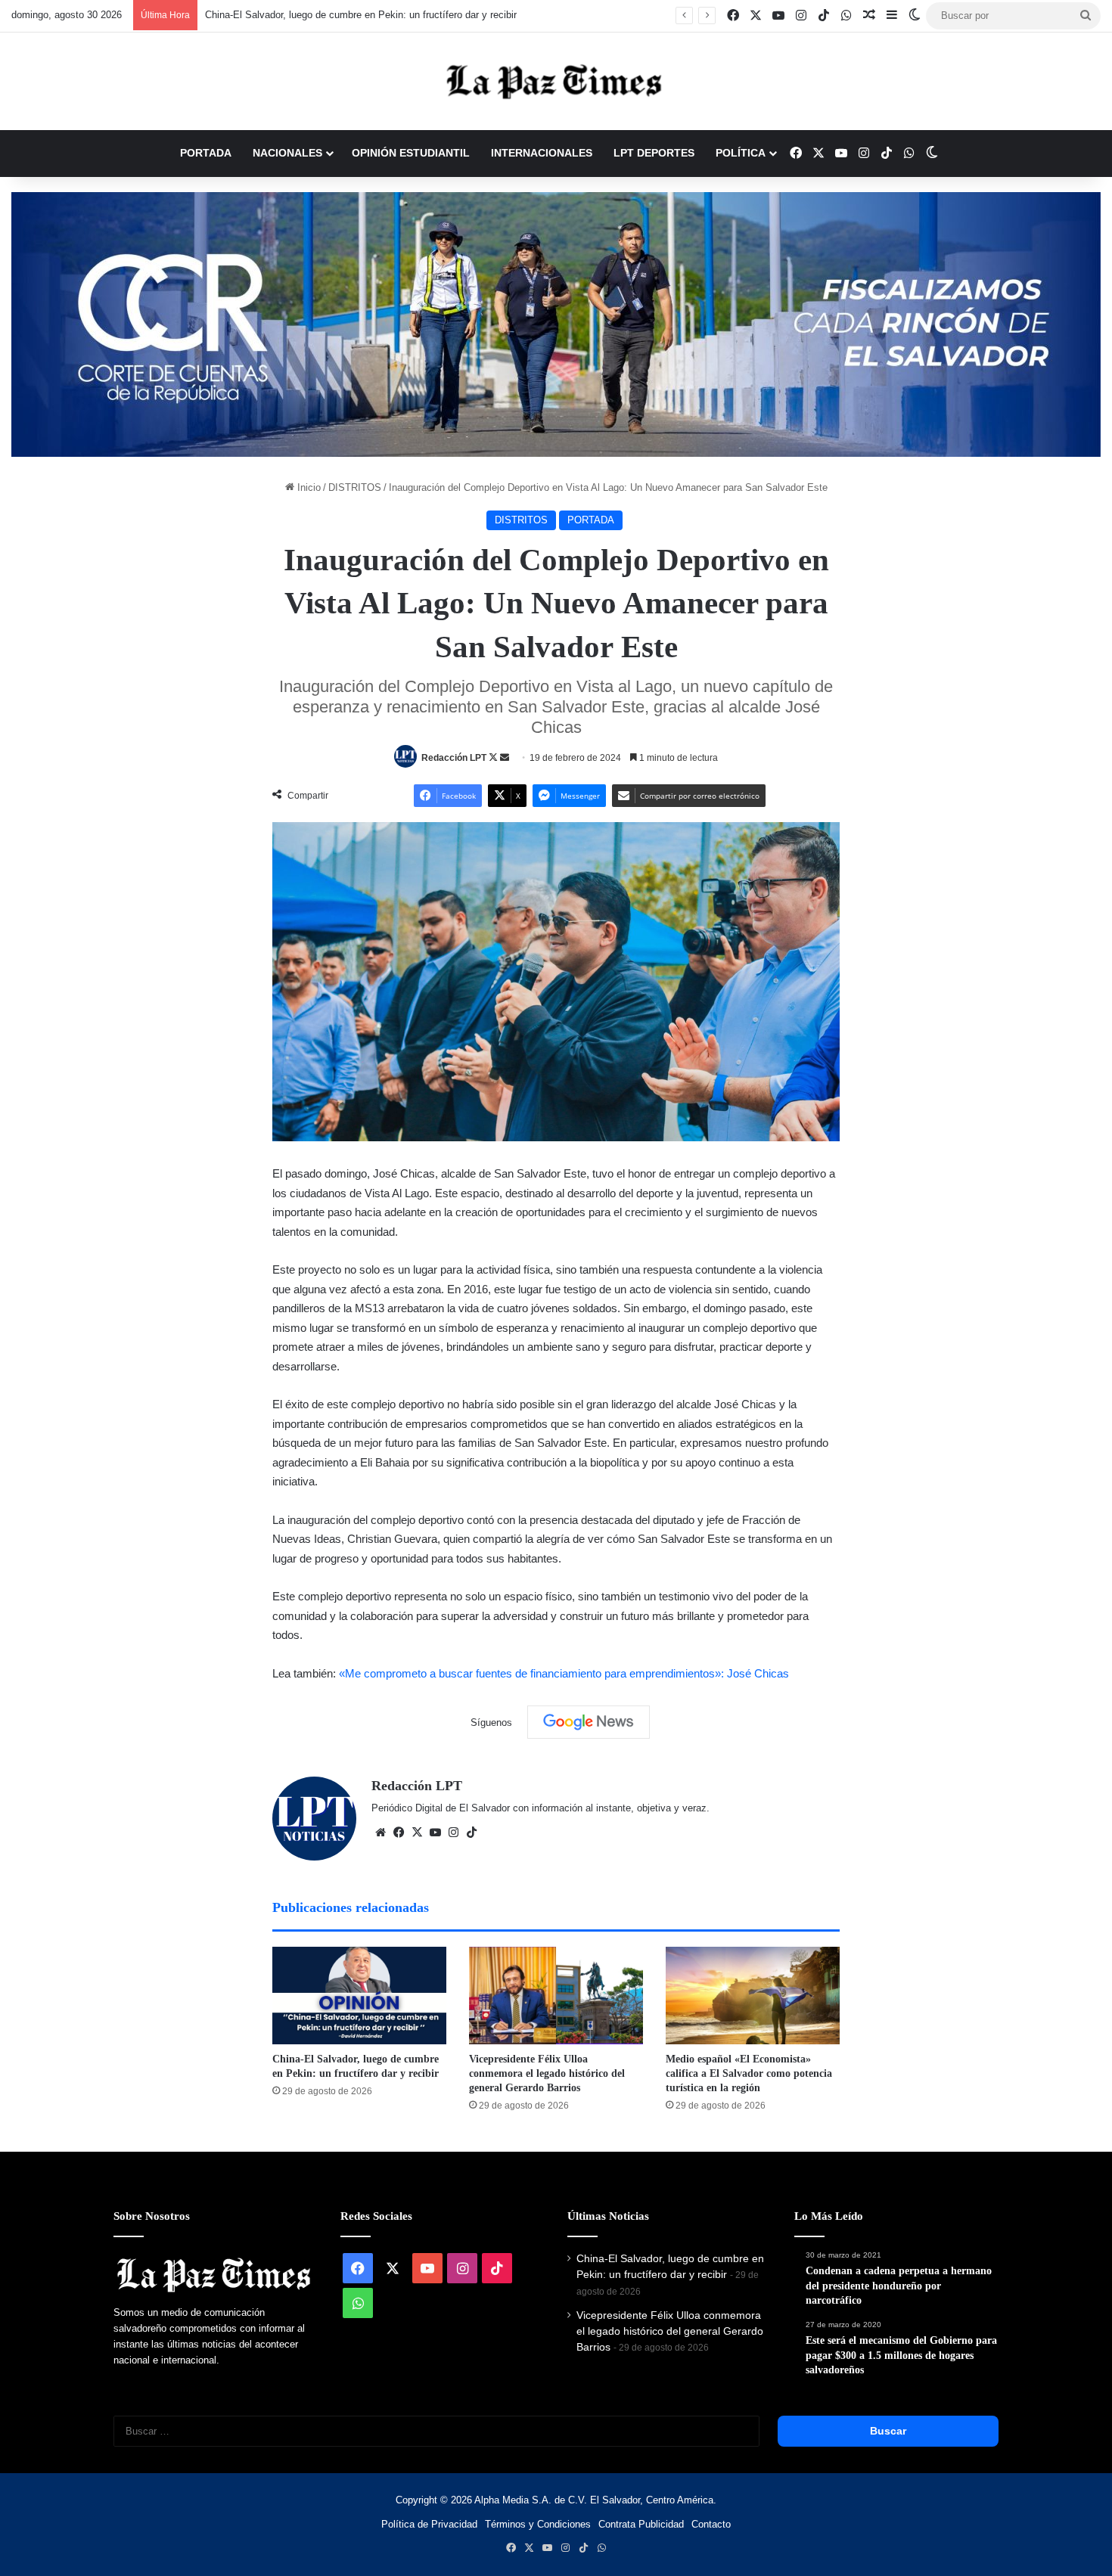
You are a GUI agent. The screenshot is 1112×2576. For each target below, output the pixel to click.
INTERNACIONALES (542, 153)
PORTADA (206, 153)
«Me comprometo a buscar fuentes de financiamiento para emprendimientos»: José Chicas (564, 1673)
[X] (417, 1833)
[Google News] (589, 1722)
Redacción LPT (454, 758)
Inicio (308, 487)
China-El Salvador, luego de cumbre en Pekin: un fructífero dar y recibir (361, 15)
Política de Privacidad (429, 2524)
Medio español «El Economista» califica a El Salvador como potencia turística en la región (749, 2073)
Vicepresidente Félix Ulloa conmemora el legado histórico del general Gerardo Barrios (547, 2073)
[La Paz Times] (556, 81)
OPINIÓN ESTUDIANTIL (411, 153)
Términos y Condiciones (538, 2524)
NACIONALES (287, 153)
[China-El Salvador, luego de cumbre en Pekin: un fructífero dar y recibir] (359, 1996)
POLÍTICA (741, 153)
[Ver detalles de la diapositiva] (556, 324)
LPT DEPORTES (654, 153)
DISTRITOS (355, 487)
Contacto (711, 2524)
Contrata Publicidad (641, 2524)
